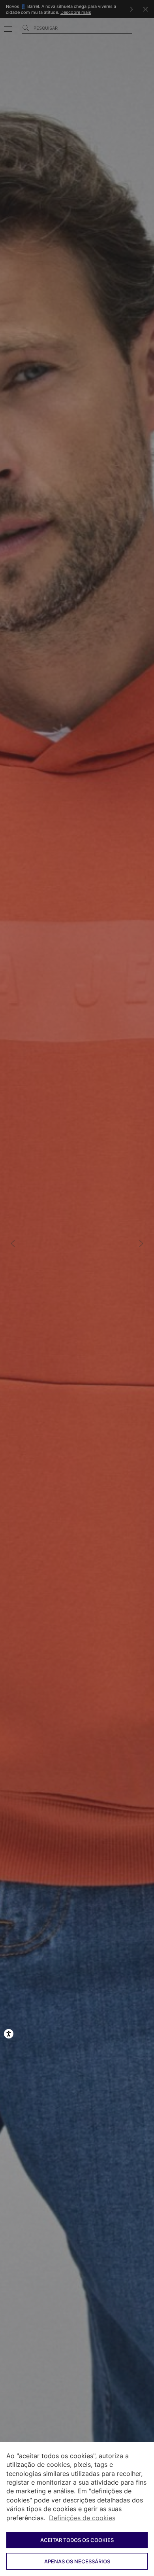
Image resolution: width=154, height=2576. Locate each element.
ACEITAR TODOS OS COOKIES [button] (77, 2540)
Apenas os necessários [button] (77, 2561)
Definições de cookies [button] (82, 2518)
